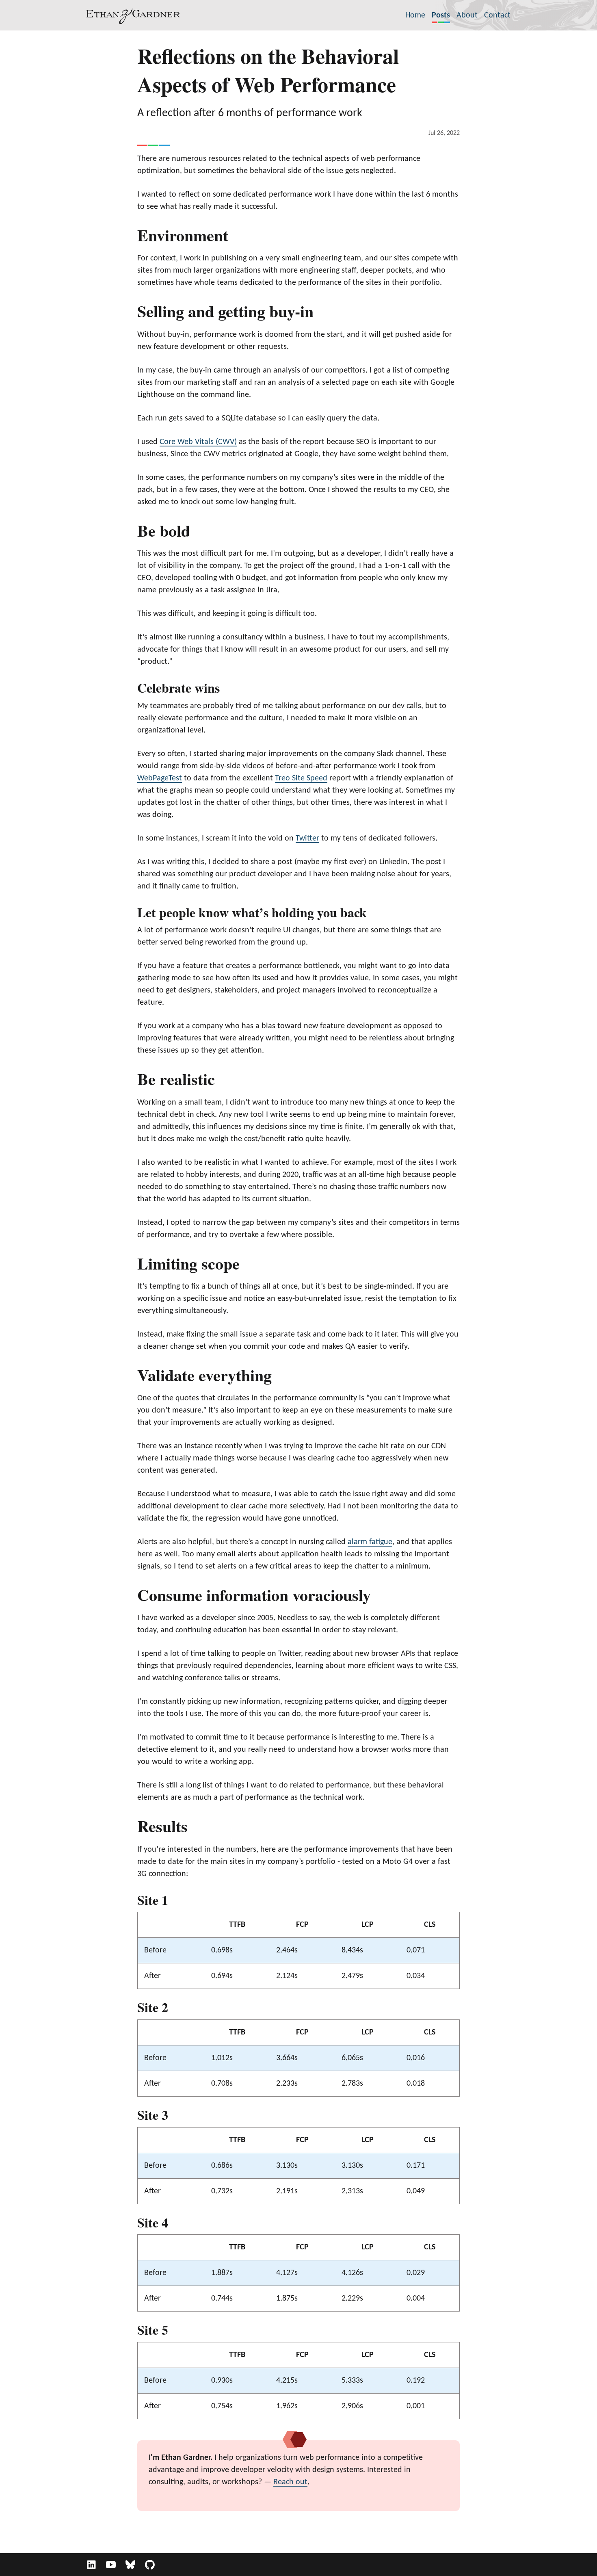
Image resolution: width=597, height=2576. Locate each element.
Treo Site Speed (301, 778)
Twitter (307, 838)
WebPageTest (160, 778)
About (467, 15)
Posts (441, 15)
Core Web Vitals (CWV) (198, 442)
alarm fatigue (370, 1542)
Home (415, 15)
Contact (497, 15)
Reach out (290, 2482)
